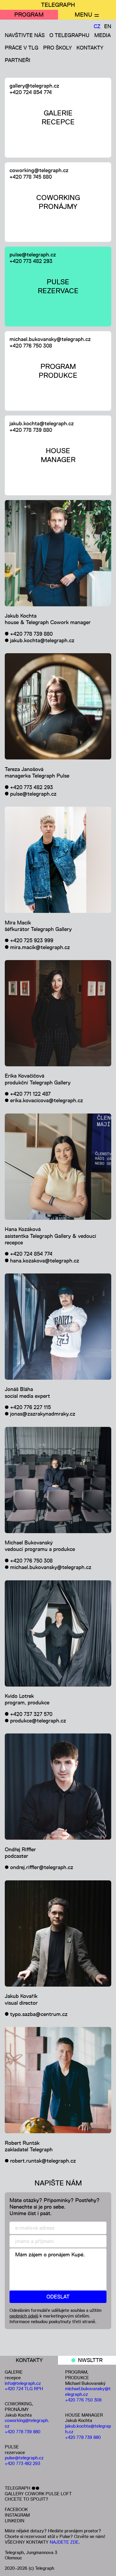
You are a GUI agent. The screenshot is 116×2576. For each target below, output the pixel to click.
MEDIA (102, 35)
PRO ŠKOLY (57, 48)
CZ (97, 26)
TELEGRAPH (58, 5)
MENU (83, 15)
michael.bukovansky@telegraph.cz (50, 339)
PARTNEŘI (18, 60)
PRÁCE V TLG (22, 48)
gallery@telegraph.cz (34, 86)
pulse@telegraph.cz (33, 255)
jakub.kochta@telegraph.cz (42, 423)
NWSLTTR (90, 2360)
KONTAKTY (90, 48)
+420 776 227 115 (30, 1407)
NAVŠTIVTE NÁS (25, 35)
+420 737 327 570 (31, 1714)
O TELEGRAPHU (69, 35)
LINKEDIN (15, 2521)
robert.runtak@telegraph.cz (43, 2161)
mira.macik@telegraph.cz (40, 947)
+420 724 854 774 (31, 92)
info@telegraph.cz (23, 2383)
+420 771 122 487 (30, 1094)
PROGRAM (29, 15)
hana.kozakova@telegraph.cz (45, 1261)
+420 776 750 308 (31, 346)
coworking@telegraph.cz (39, 170)
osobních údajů (24, 2316)
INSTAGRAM (17, 2515)
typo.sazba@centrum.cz (39, 2014)
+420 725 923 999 (32, 940)
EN (108, 26)
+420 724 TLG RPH (24, 2389)
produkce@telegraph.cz (38, 1721)
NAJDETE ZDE (64, 2542)
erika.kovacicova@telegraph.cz (47, 1100)
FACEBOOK (16, 2509)
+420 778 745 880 (31, 177)
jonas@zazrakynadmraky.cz (43, 1414)
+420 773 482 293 (31, 261)
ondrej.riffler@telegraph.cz (42, 1867)
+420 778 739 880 (31, 430)
